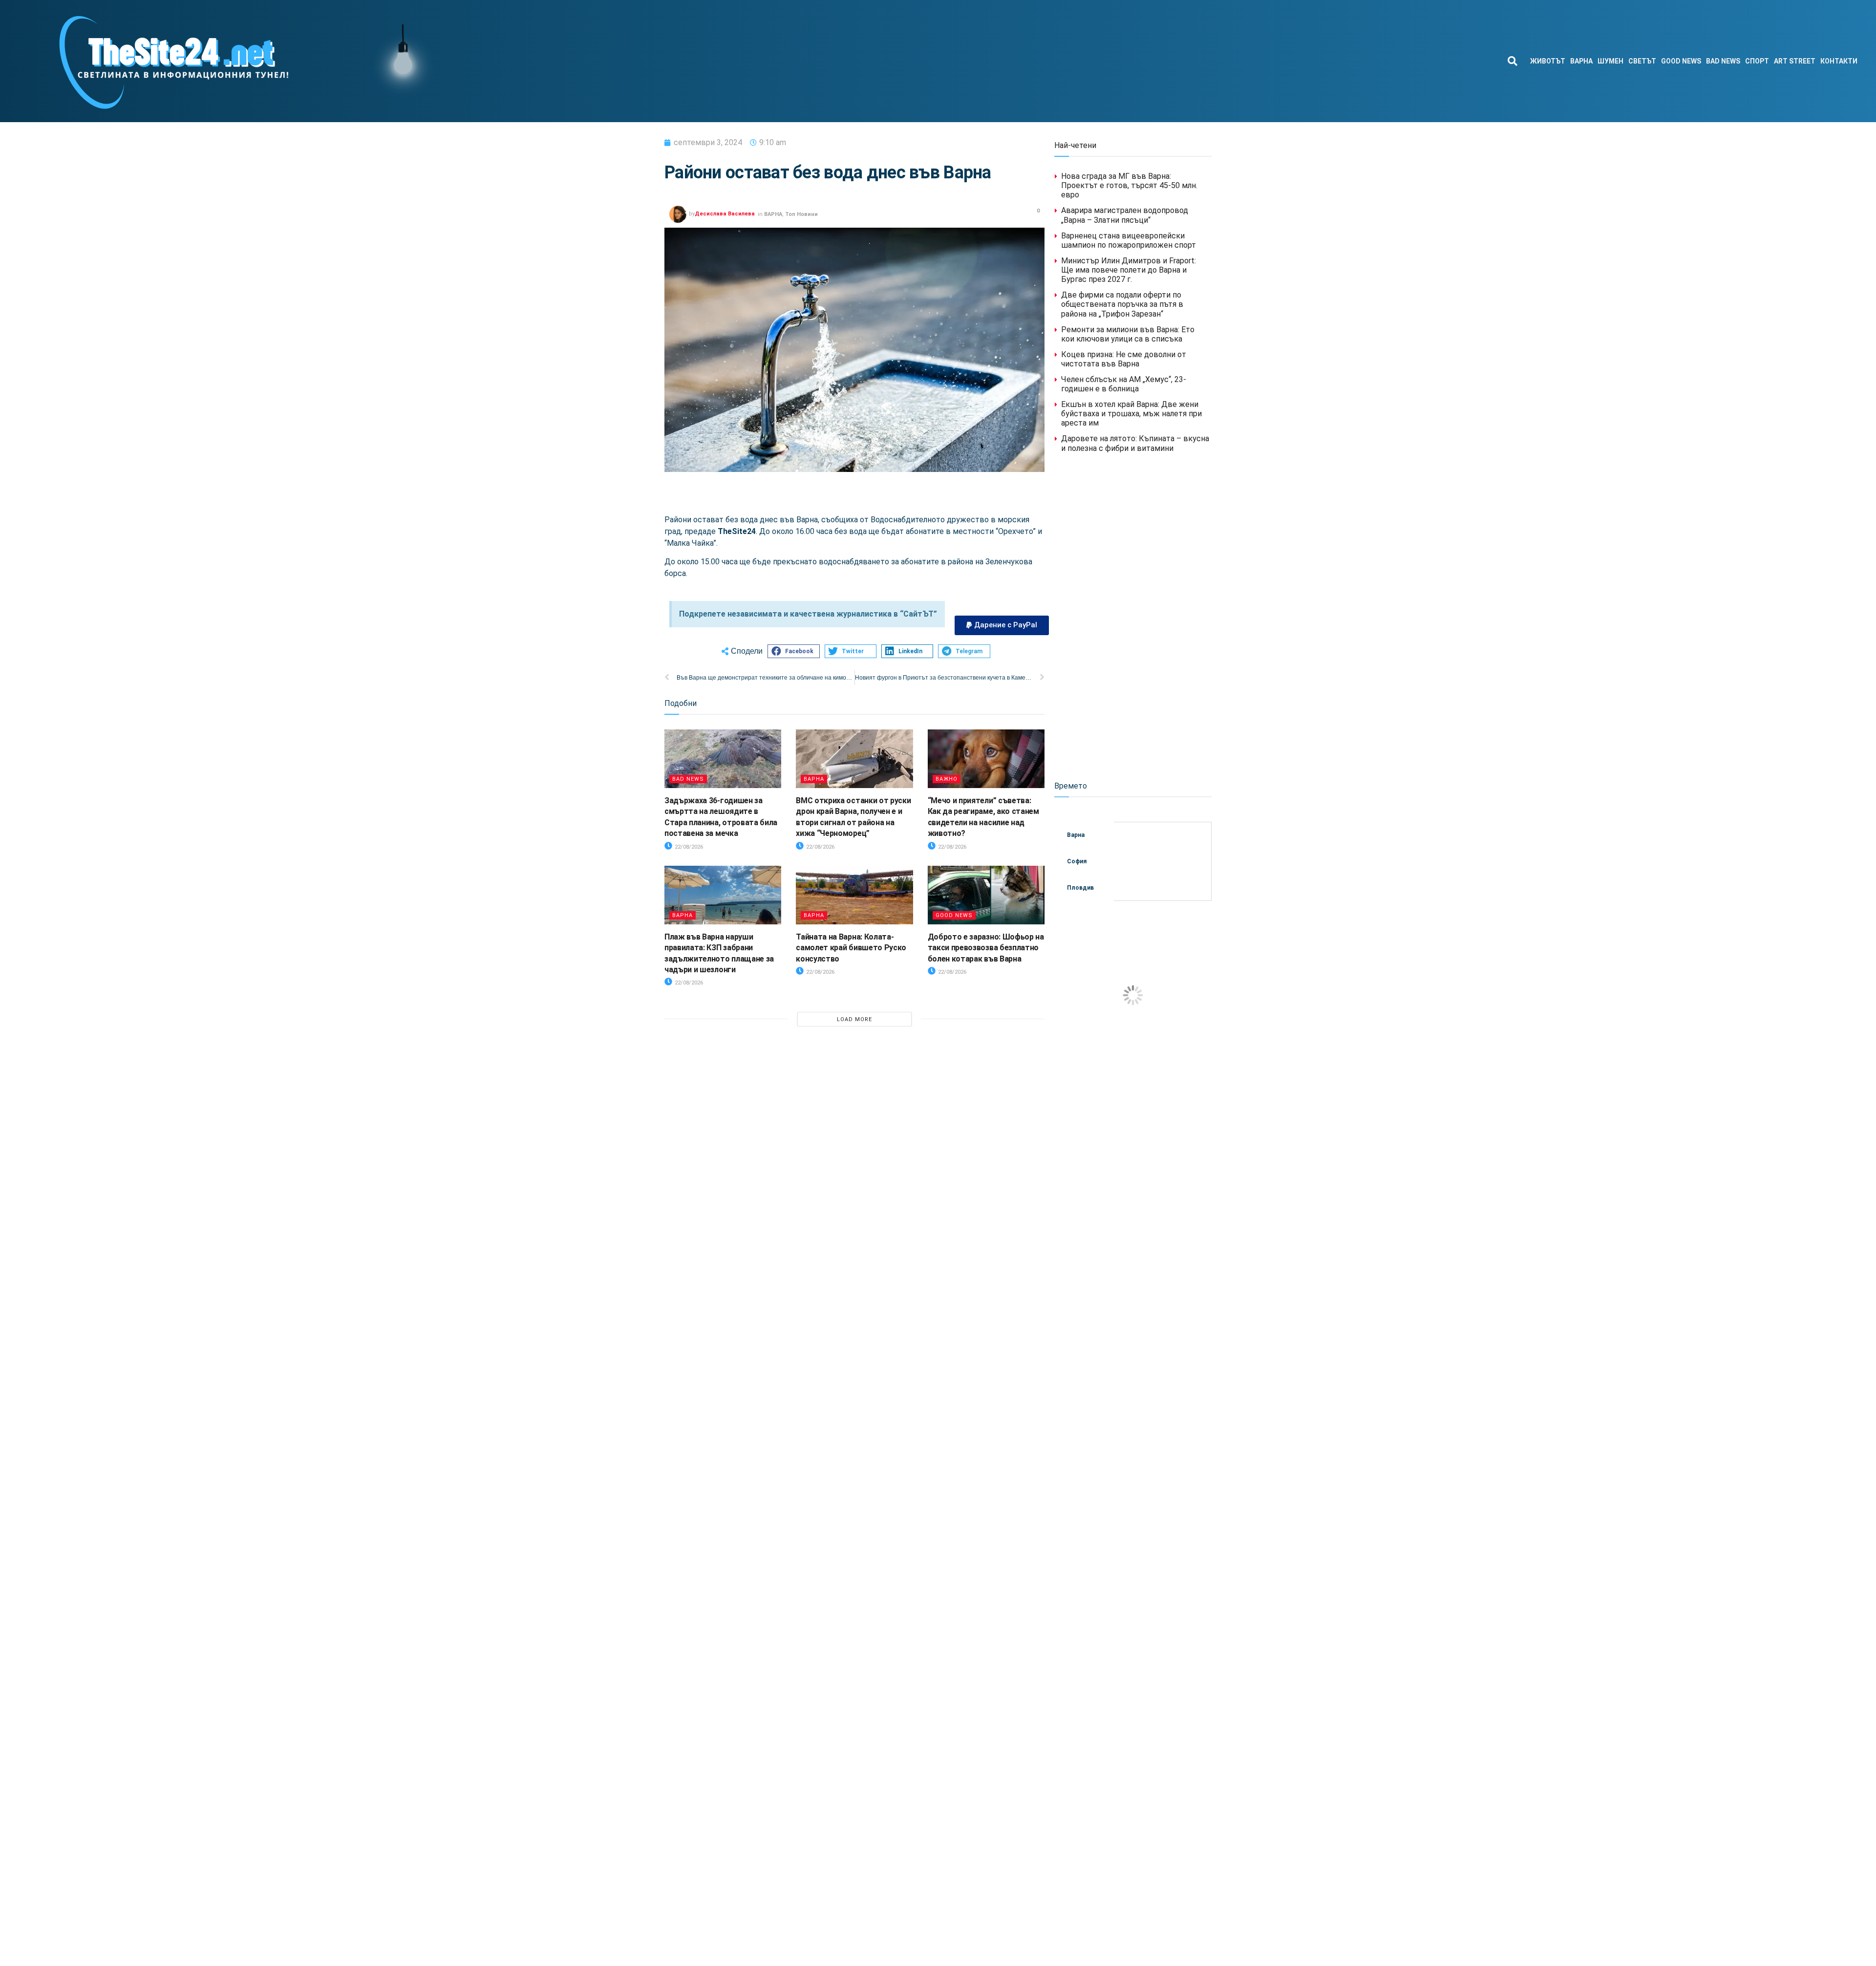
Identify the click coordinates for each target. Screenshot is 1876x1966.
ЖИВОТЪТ (1548, 61)
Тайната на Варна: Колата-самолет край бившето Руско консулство (851, 948)
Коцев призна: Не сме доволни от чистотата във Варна (1124, 359)
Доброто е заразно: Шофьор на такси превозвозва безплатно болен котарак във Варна (986, 948)
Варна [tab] (1076, 835)
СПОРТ (1757, 61)
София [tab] (1077, 861)
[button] (1512, 61)
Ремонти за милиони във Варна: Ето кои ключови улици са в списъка (1128, 334)
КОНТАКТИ (1839, 61)
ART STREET (1795, 61)
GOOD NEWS (1681, 61)
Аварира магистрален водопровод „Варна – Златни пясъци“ (1125, 215)
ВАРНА (1581, 61)
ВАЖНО (947, 779)
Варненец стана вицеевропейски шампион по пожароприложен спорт (1129, 240)
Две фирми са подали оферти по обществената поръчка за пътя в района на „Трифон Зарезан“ (1122, 304)
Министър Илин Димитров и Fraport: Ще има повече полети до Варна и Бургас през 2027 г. (1129, 270)
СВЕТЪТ (1642, 61)
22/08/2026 (688, 847)
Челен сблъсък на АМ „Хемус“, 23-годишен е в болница (1124, 384)
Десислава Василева (725, 214)
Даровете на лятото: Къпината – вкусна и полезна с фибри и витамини (1135, 443)
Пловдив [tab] (1080, 888)
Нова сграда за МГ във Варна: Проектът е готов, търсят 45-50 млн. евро (1129, 185)
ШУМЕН (1610, 61)
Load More (854, 1019)
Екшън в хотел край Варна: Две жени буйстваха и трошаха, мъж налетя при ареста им (1131, 414)
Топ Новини (801, 214)
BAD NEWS (1723, 61)
